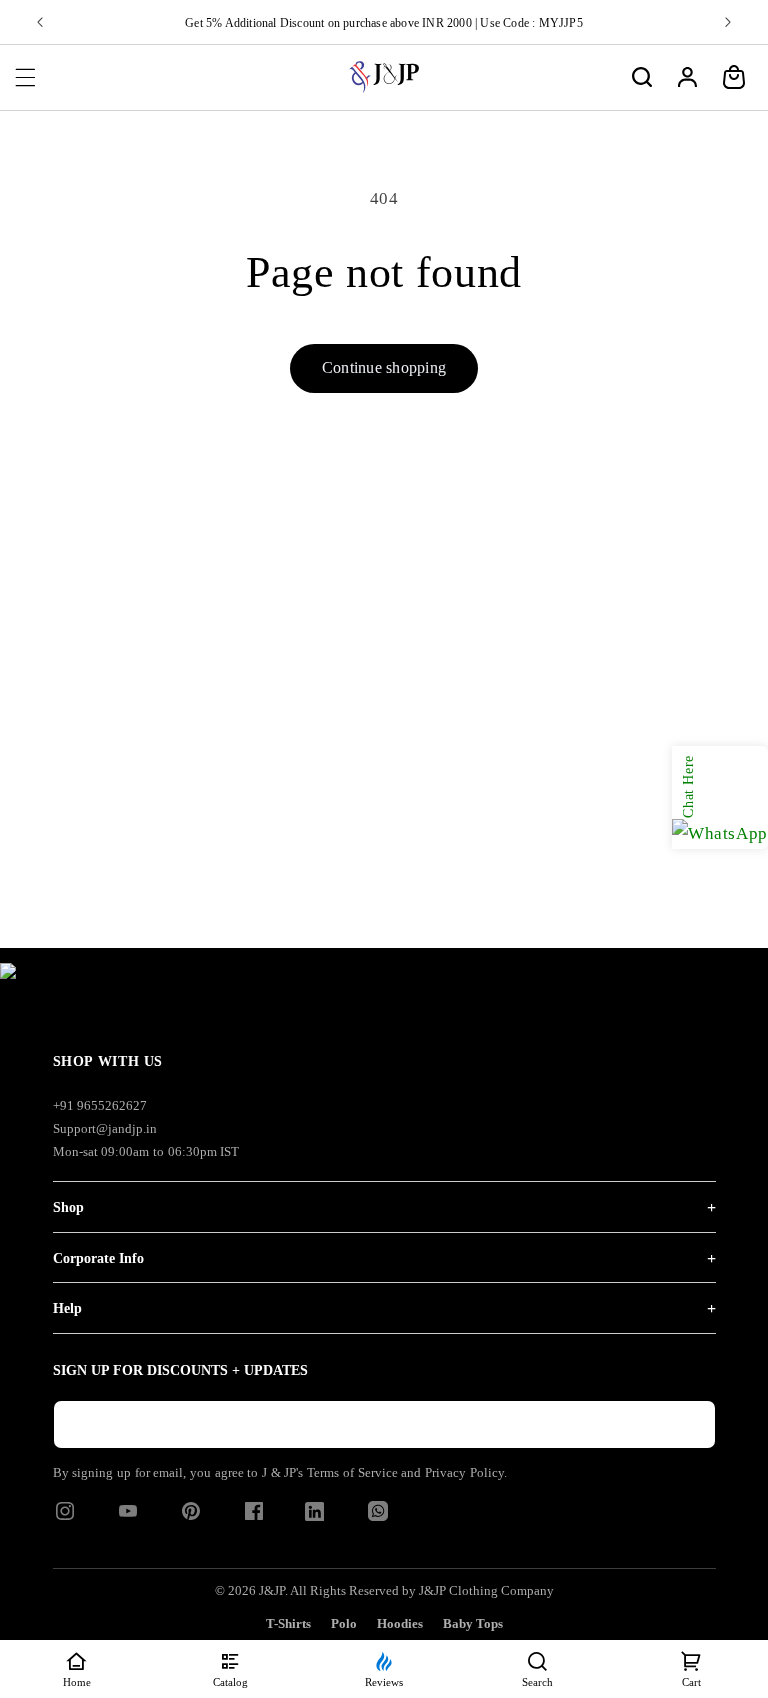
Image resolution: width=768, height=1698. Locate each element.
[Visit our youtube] (128, 1517)
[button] (25, 77)
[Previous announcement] (40, 22)
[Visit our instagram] (65, 1517)
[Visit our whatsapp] (378, 1515)
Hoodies (400, 1623)
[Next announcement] (728, 22)
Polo (344, 1623)
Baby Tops (473, 1623)
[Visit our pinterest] (191, 1517)
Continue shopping (384, 367)
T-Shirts (288, 1623)
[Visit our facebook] (254, 1517)
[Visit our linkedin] (315, 1515)
